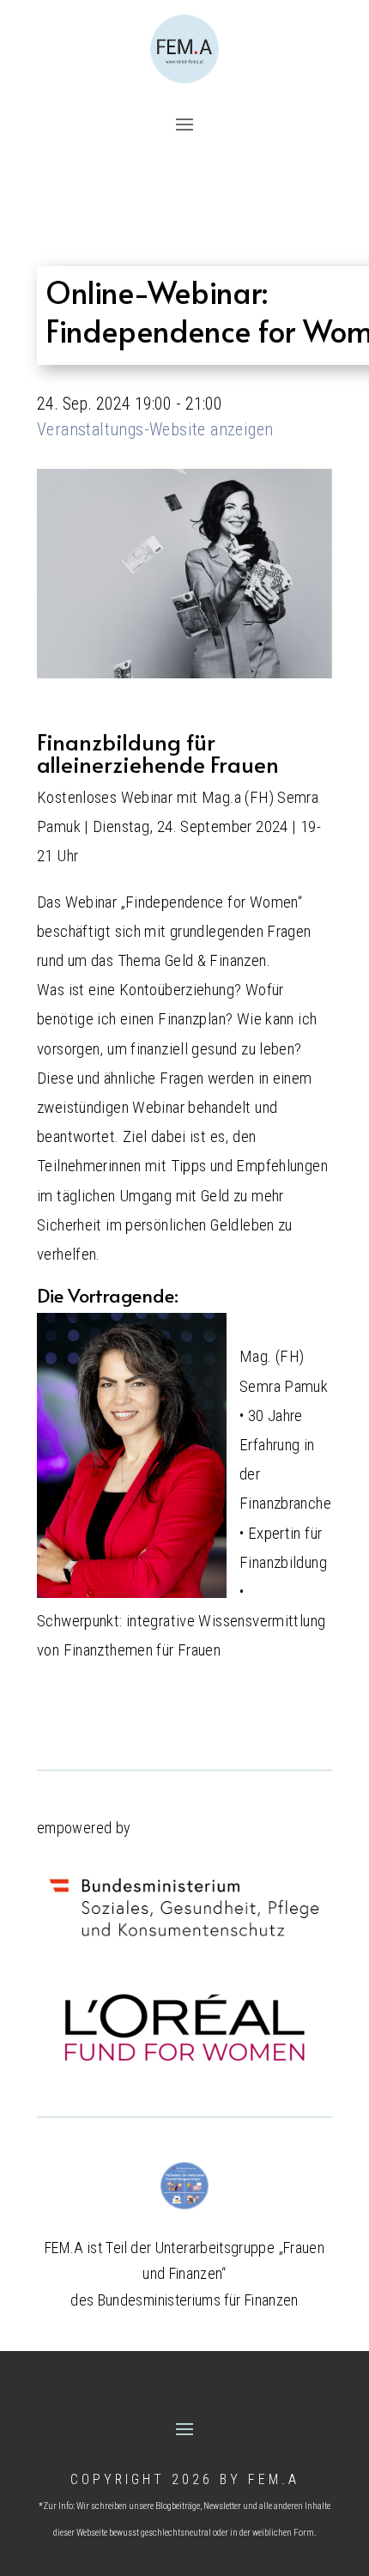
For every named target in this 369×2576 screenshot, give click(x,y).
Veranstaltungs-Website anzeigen (155, 429)
